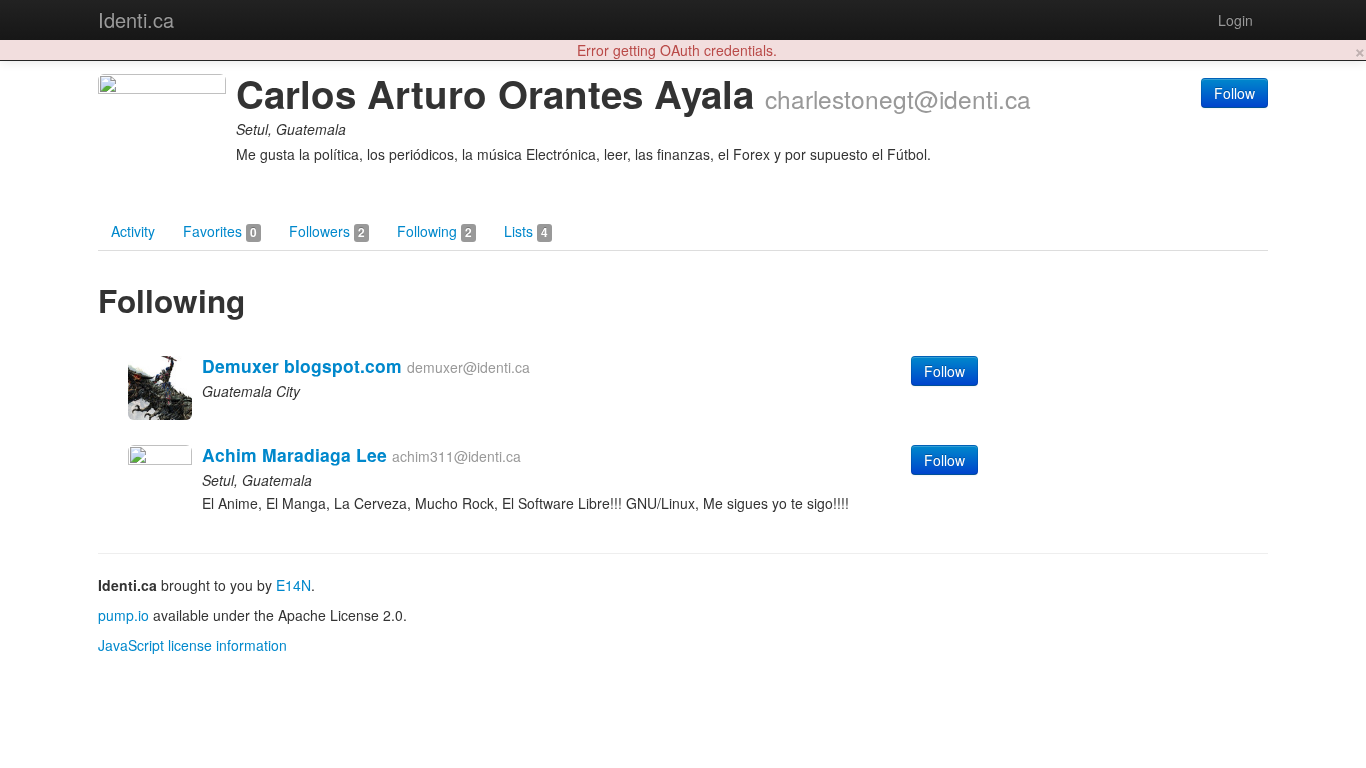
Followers (327, 231)
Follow (1234, 93)
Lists (526, 231)
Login (1235, 20)
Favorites (220, 231)
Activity (133, 231)
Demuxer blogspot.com (302, 365)
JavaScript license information (192, 645)
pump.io (123, 615)
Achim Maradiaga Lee (294, 454)
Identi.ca (136, 19)
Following (434, 231)
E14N (293, 585)
